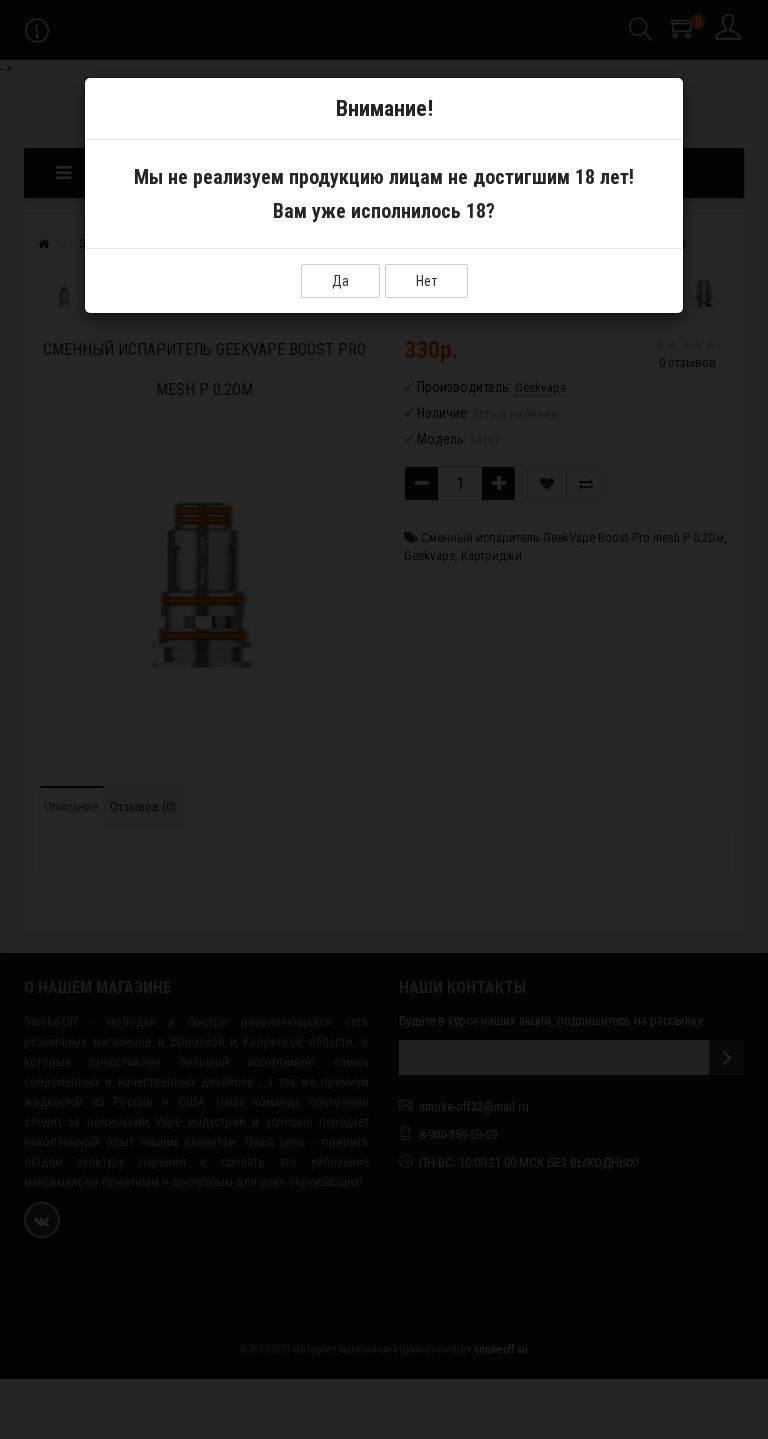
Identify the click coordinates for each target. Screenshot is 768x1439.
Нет (426, 281)
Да (340, 281)
